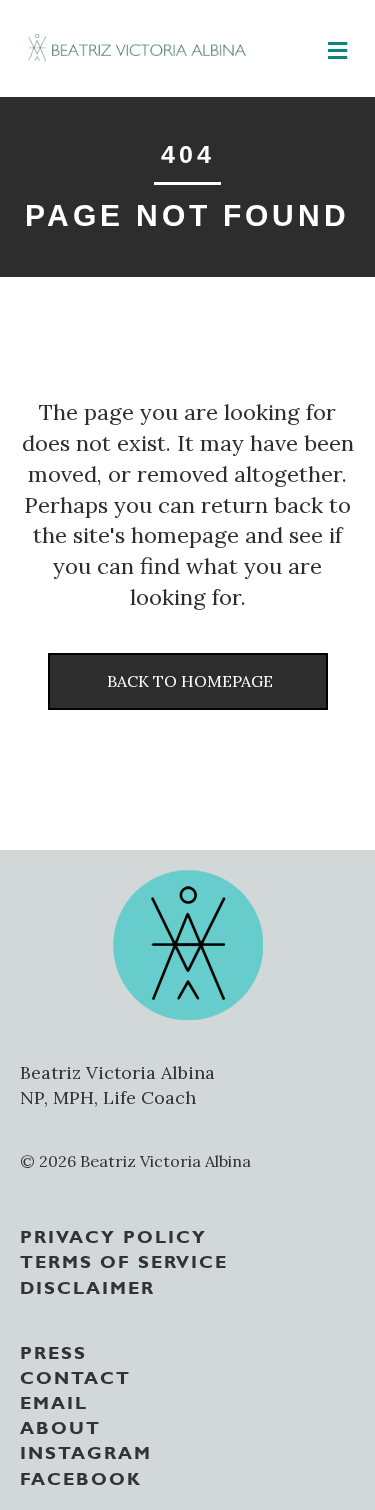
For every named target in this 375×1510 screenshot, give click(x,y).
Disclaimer (87, 1286)
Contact (75, 1376)
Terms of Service (124, 1260)
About (60, 1426)
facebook (81, 1477)
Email (54, 1401)
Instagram (86, 1451)
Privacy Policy (113, 1235)
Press (53, 1351)
